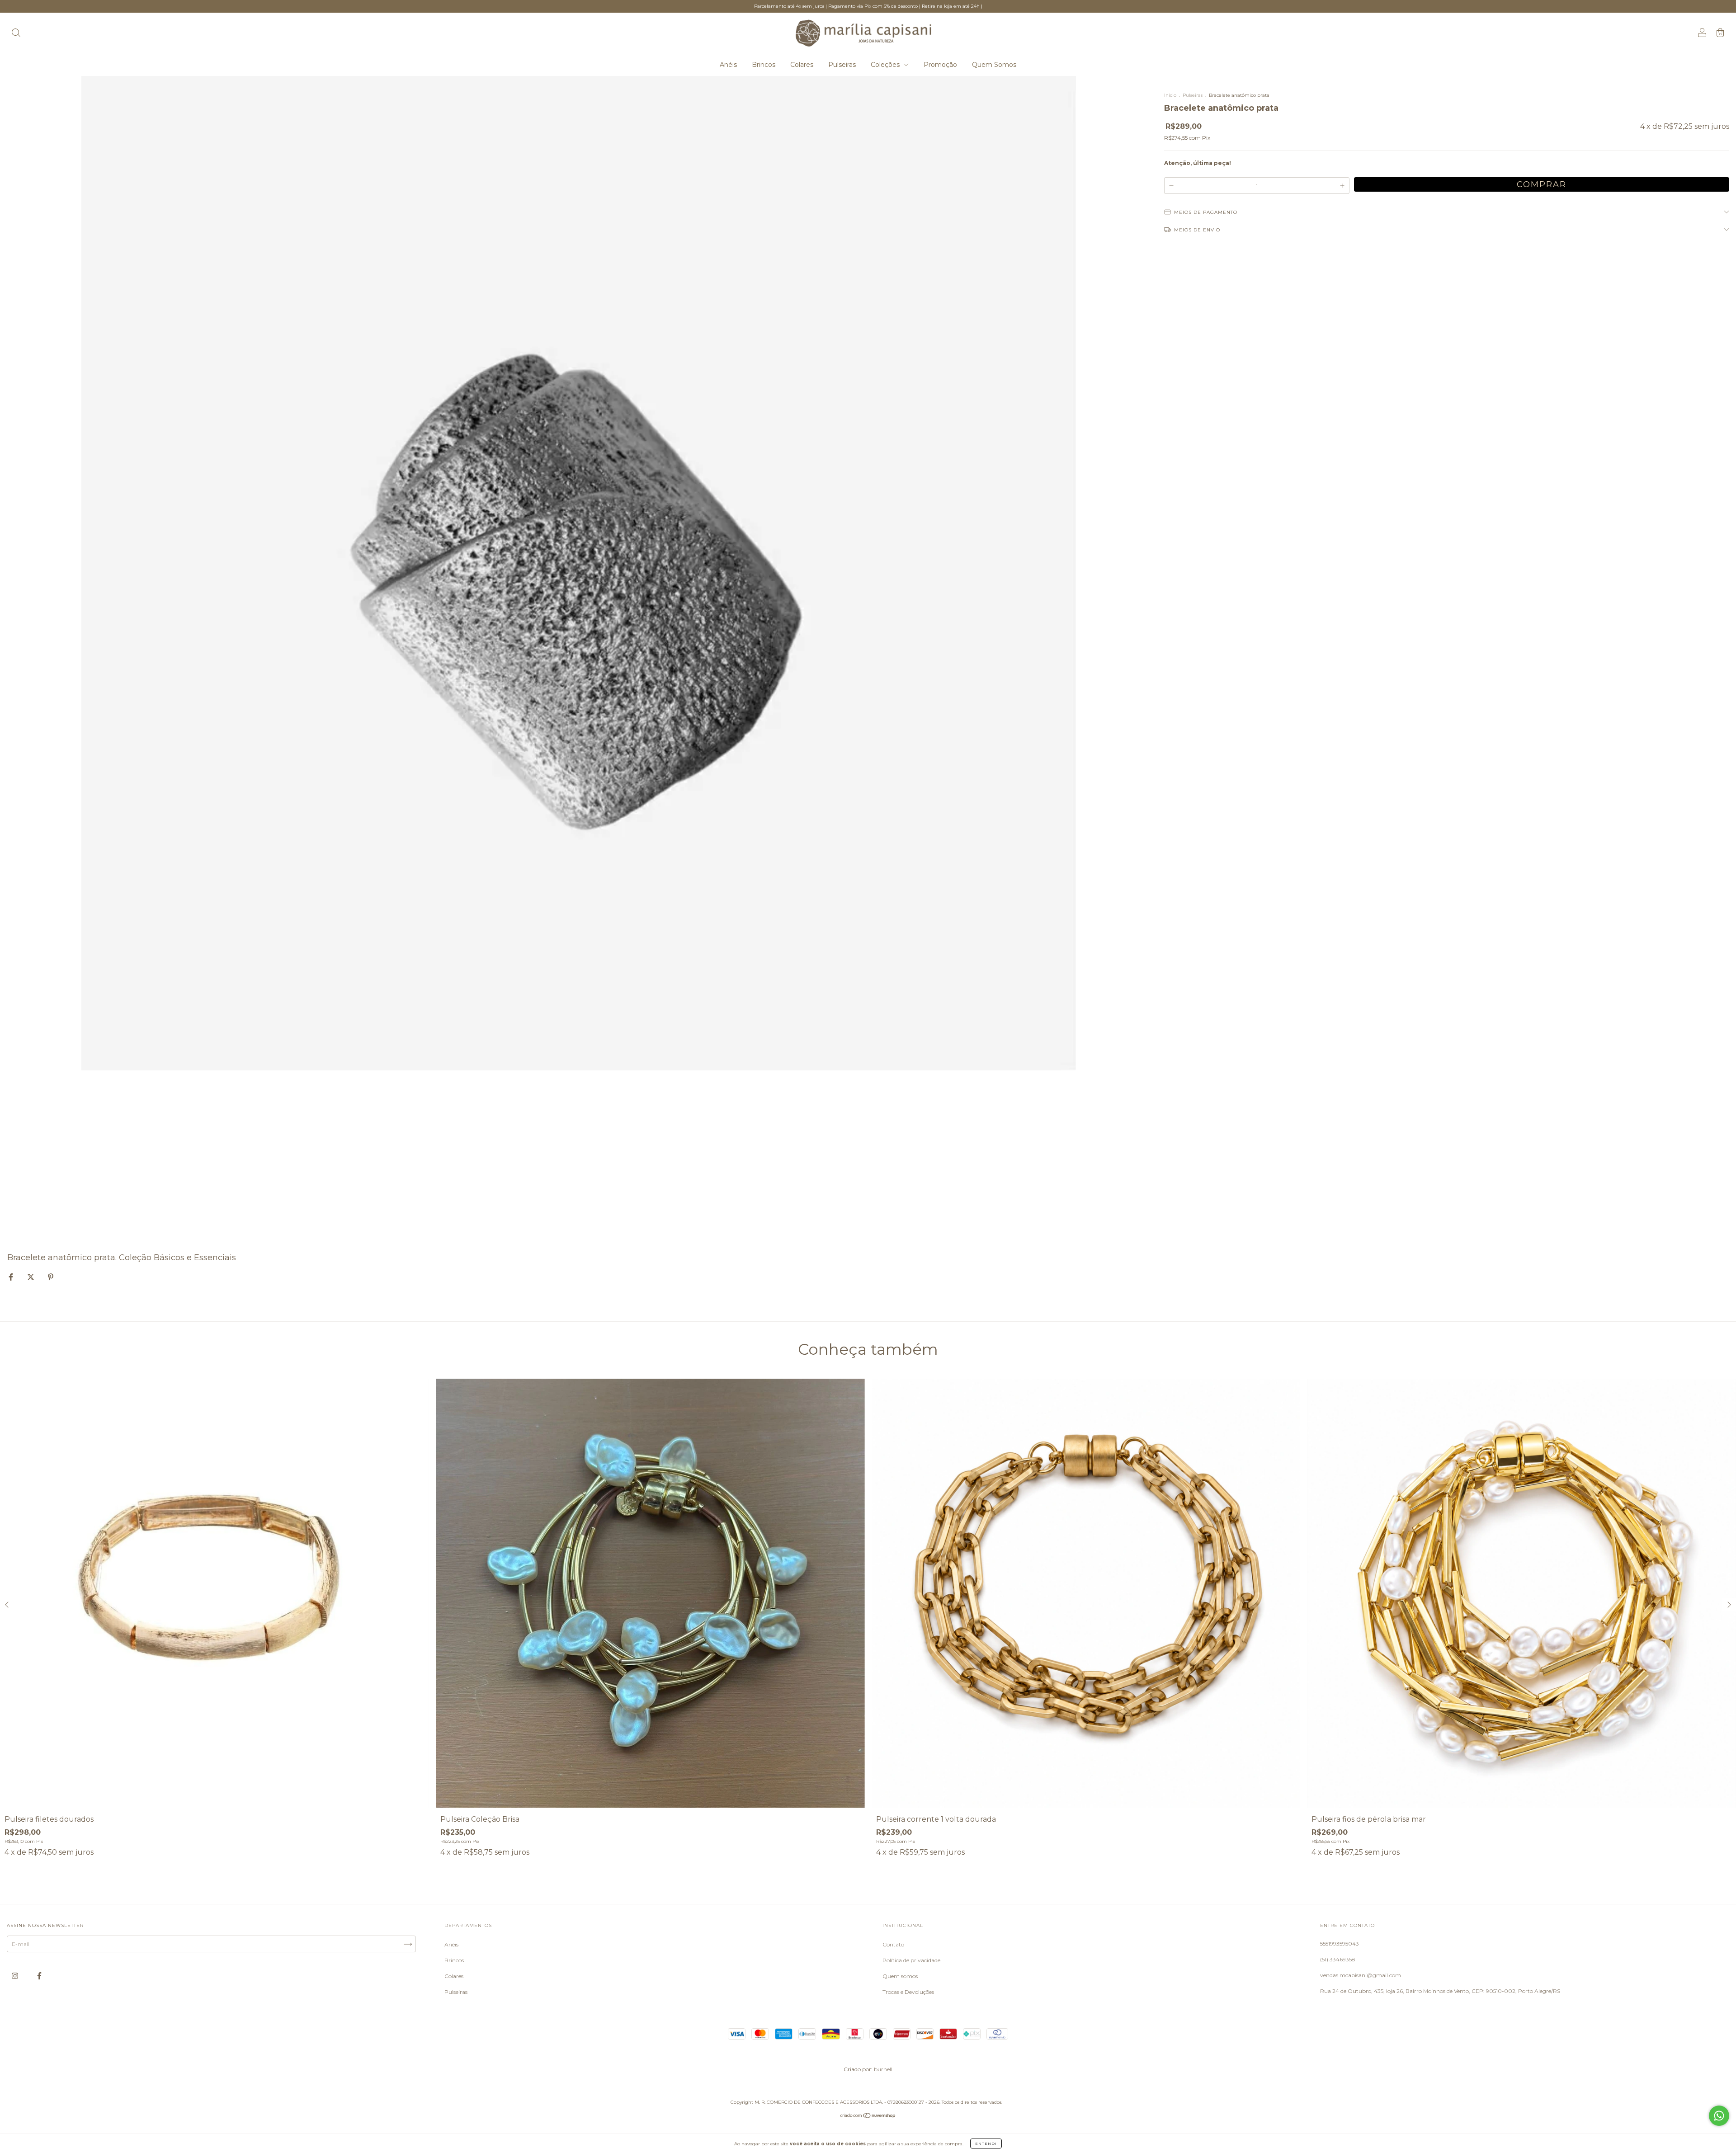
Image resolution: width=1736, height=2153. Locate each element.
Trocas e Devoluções (908, 1992)
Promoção (940, 65)
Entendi (986, 2144)
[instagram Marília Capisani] (16, 1976)
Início (1170, 95)
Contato (893, 1944)
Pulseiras (842, 65)
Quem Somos (994, 65)
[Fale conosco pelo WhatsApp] (1719, 2116)
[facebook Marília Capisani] (39, 1976)
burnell (883, 2069)
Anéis (728, 65)
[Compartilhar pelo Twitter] (31, 1277)
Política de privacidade (911, 1960)
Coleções (886, 65)
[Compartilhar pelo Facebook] (12, 1277)
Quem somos (900, 1976)
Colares (802, 65)
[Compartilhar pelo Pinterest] (51, 1277)
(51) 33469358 (1338, 1959)
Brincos (764, 65)
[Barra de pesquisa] (16, 34)
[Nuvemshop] (868, 2117)
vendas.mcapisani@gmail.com (1361, 1975)
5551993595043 (1340, 1943)
